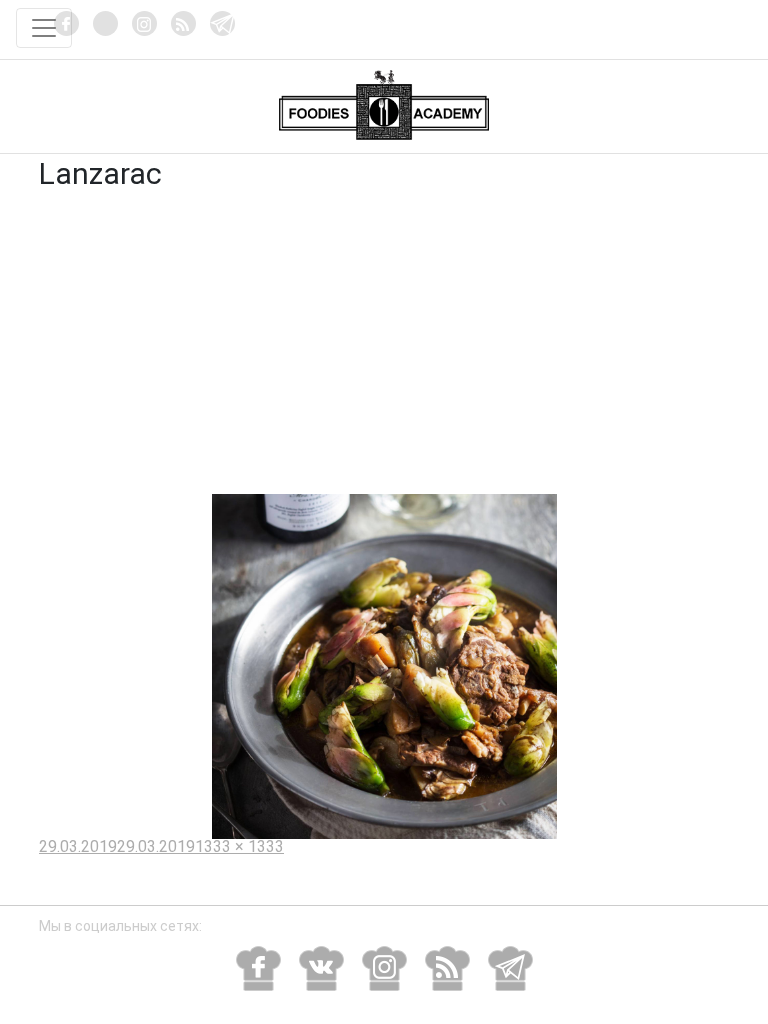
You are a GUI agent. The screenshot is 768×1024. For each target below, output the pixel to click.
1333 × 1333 (239, 846)
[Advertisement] (384, 344)
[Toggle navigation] (44, 28)
